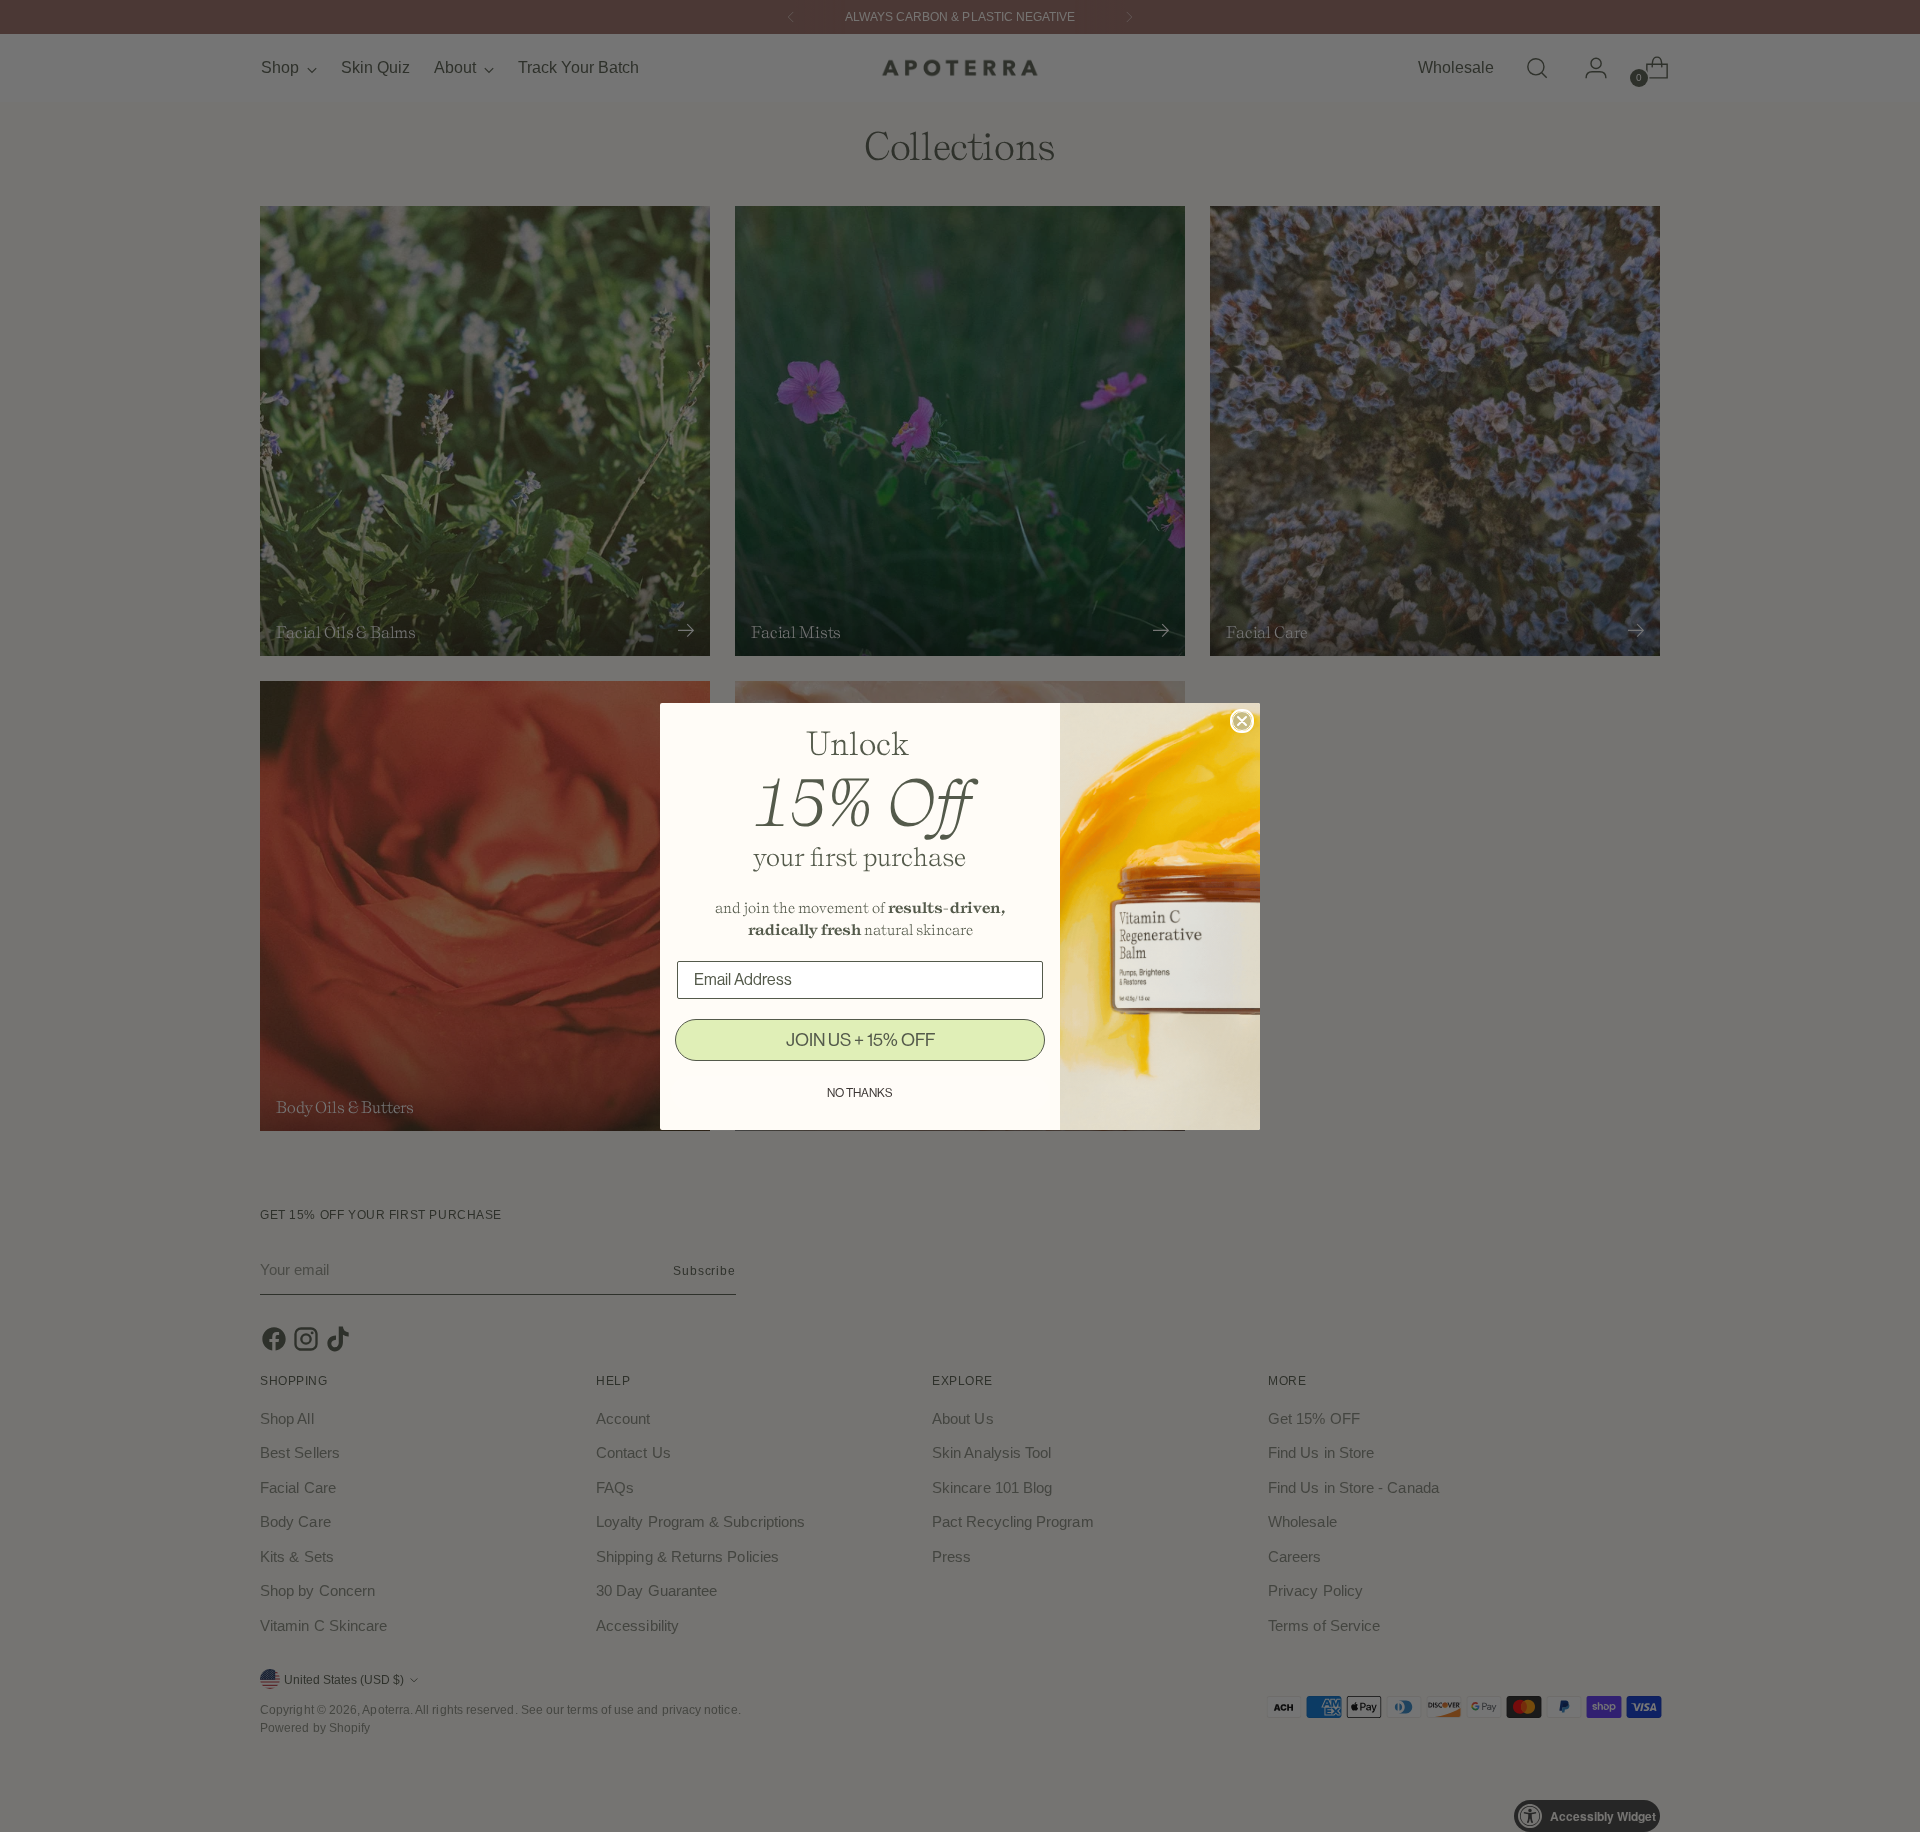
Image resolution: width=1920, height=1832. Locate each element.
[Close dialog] (1242, 721)
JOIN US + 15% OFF (860, 1040)
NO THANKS (860, 1093)
